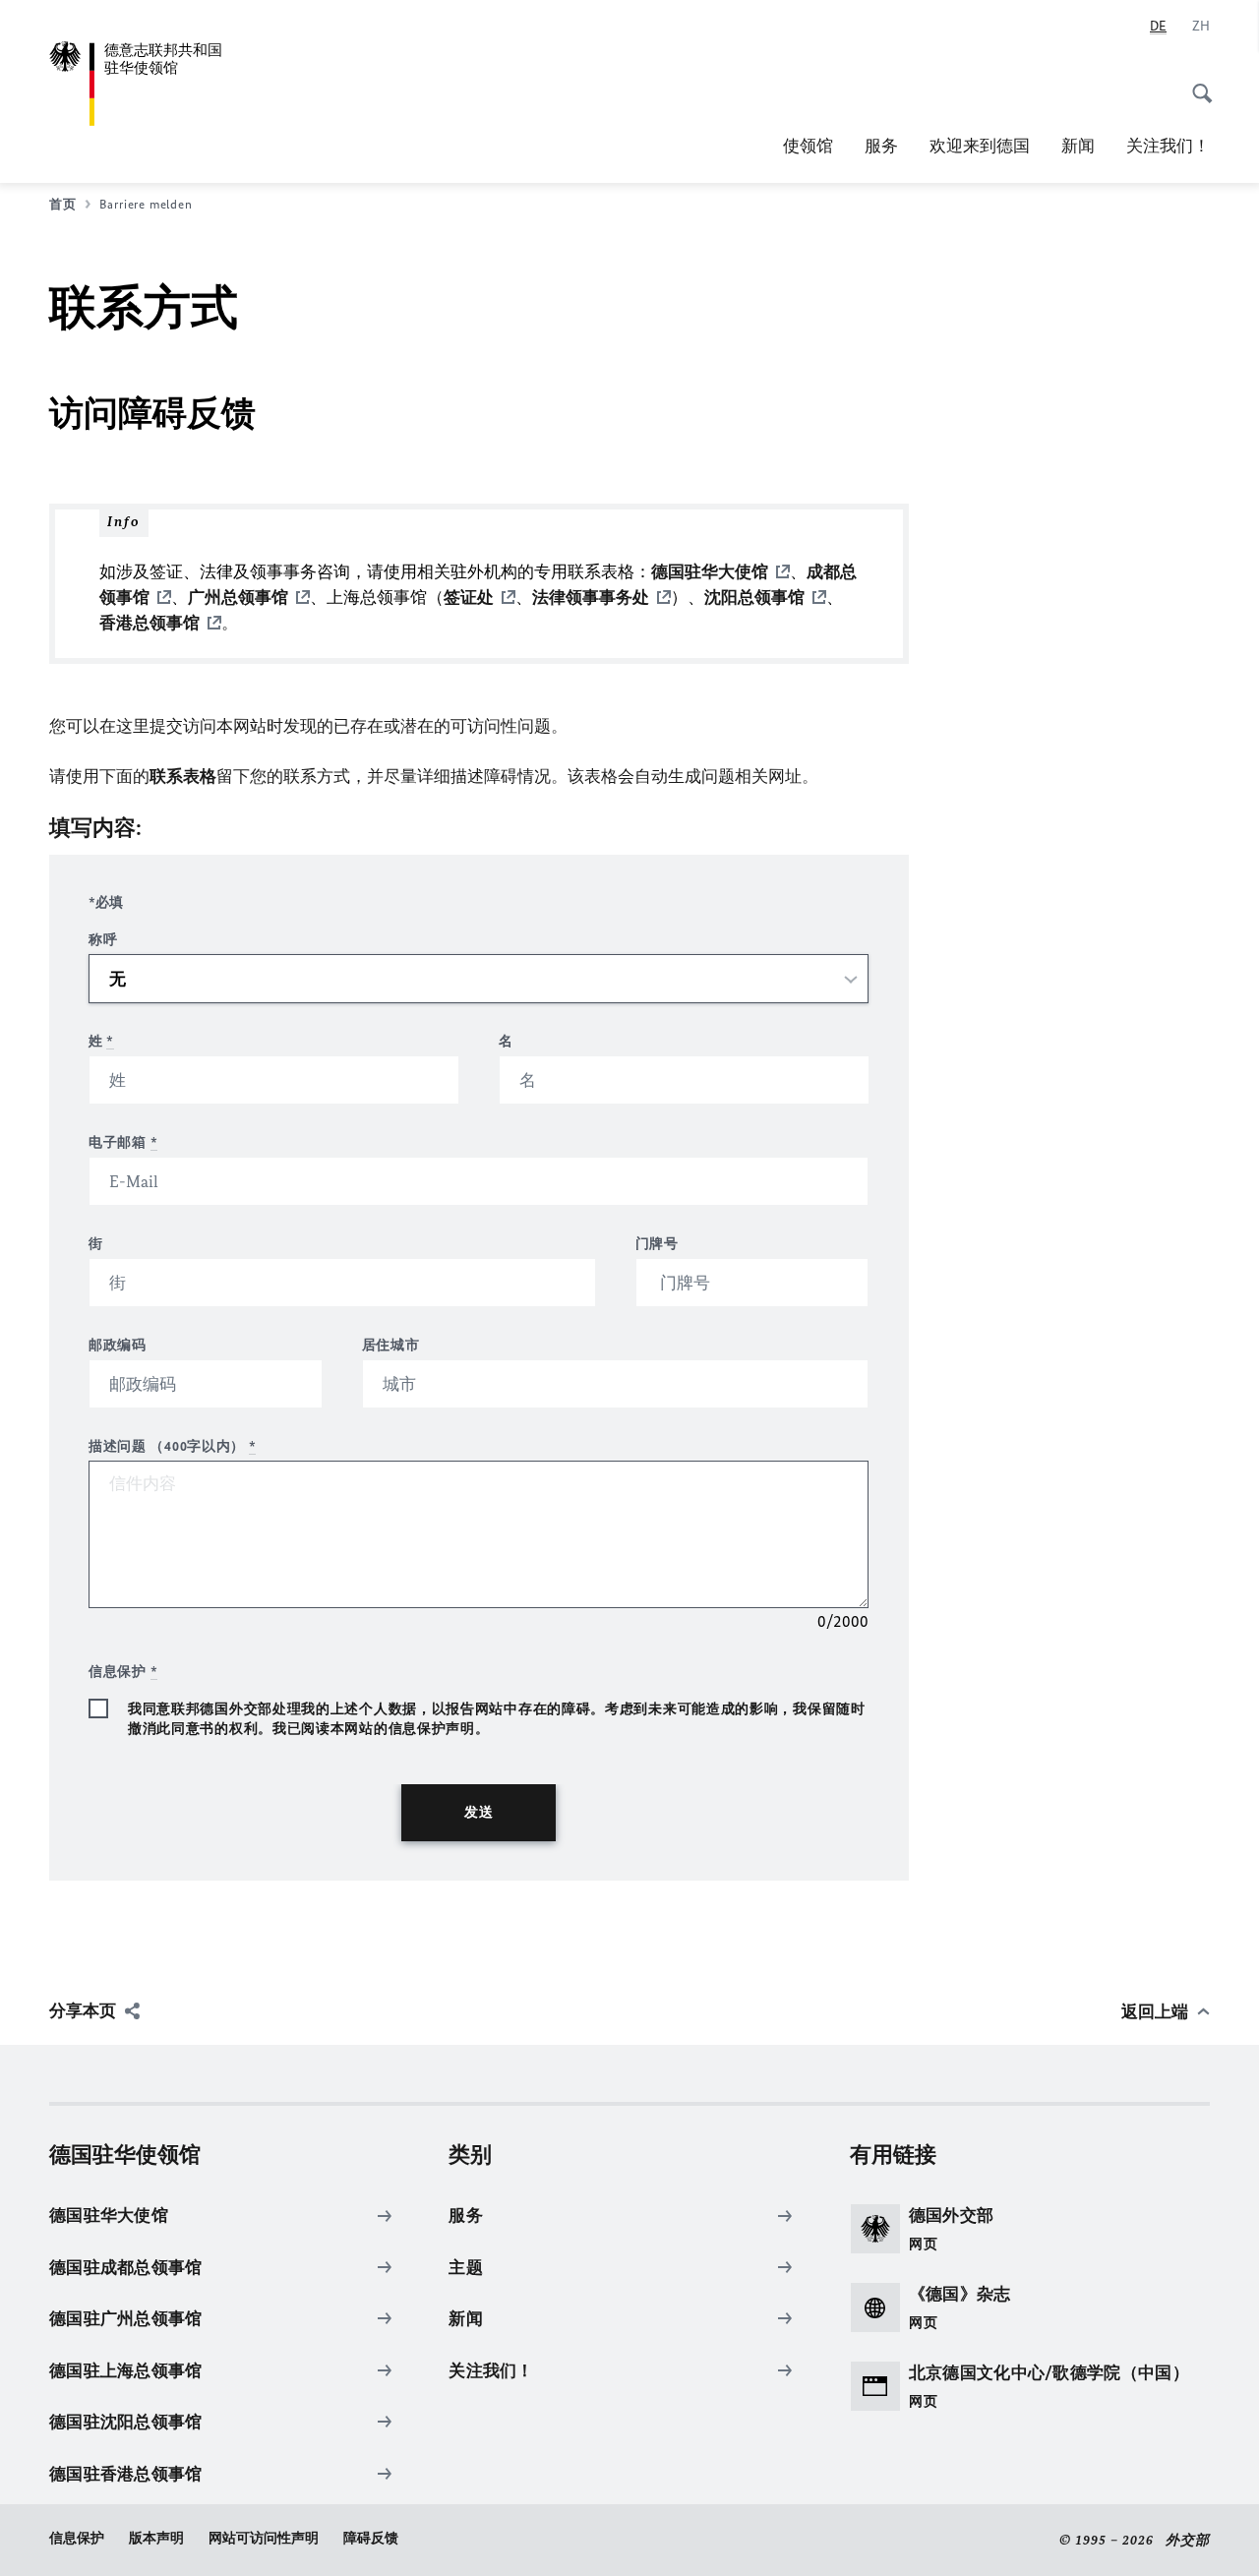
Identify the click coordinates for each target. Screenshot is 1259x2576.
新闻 (1078, 146)
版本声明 (156, 2538)
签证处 (469, 597)
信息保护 (77, 2538)
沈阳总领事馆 (754, 597)
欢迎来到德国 (980, 146)
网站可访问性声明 (264, 2538)
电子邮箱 (123, 1142)
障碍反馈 (371, 2538)
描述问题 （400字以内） (173, 1446)
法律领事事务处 (591, 597)
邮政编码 (118, 1345)
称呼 (103, 940)
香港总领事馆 (150, 623)
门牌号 (657, 1244)
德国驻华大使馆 (710, 571)
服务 (881, 146)
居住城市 (391, 1345)
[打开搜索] (1196, 83)
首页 (62, 204)
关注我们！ (1168, 146)
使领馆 (808, 146)
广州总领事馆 (238, 597)
